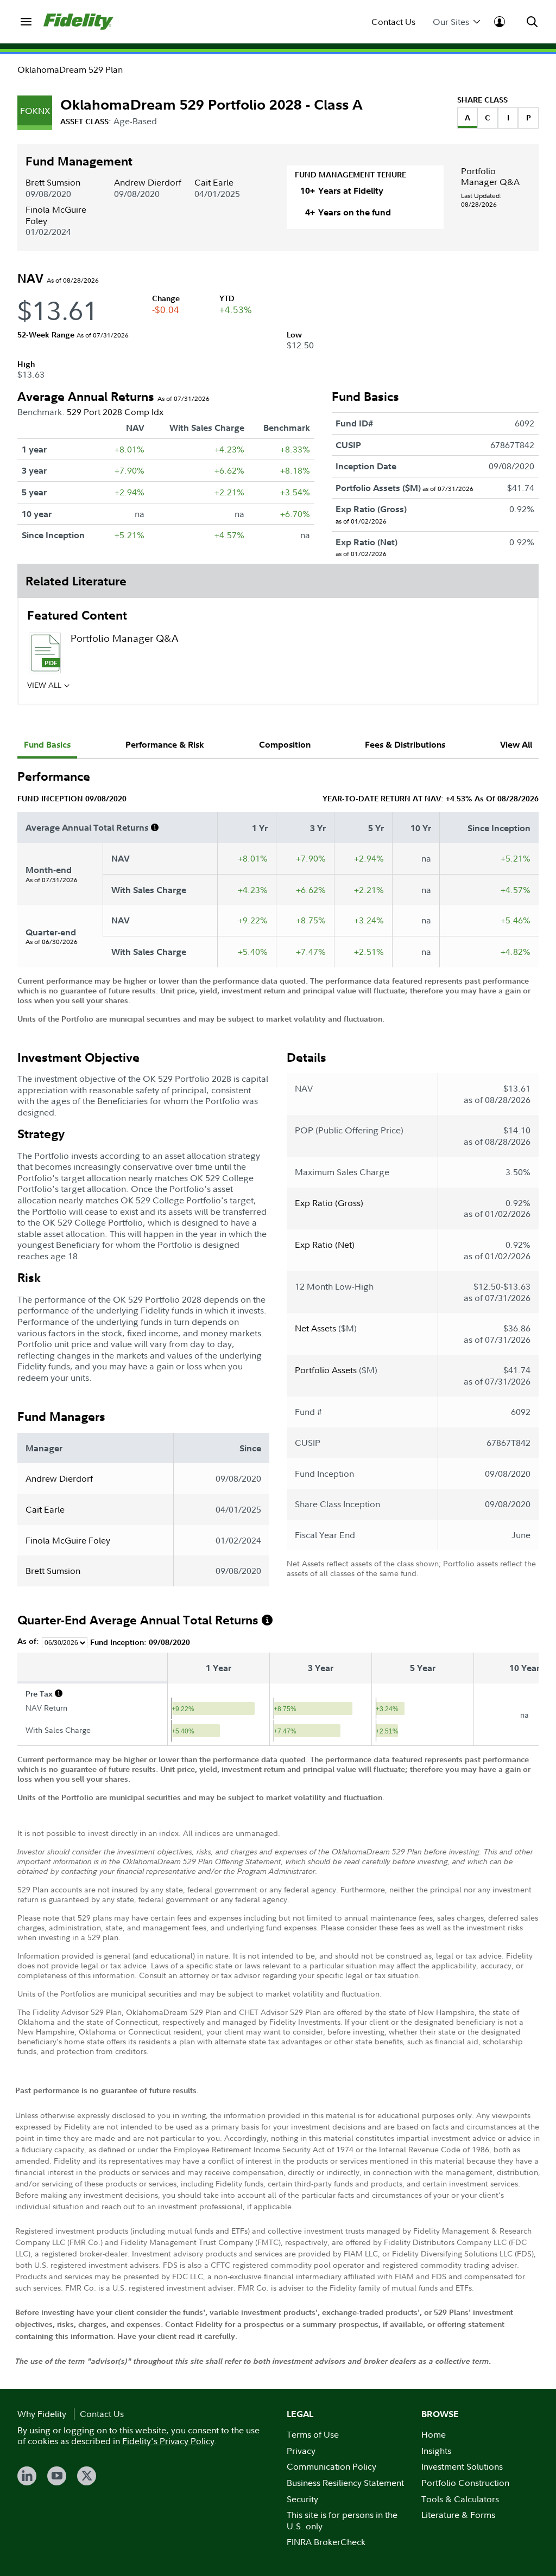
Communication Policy (331, 2466)
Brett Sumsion (53, 182)
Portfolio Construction (465, 2483)
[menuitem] (26, 22)
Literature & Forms (458, 2515)
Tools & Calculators (460, 2499)
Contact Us (393, 22)
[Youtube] (57, 2476)
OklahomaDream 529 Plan (70, 69)
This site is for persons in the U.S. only (342, 2520)
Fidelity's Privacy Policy (168, 2441)
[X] (87, 2476)
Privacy (301, 2451)
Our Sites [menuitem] (451, 22)
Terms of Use (313, 2434)
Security (302, 2499)
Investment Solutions (462, 2466)
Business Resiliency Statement (345, 2483)
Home (434, 2434)
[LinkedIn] (27, 2476)
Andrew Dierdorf (148, 182)
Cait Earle (214, 182)
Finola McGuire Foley (56, 215)
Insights (436, 2451)
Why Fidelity (42, 2414)
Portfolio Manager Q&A (490, 176)
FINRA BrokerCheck (326, 2542)
